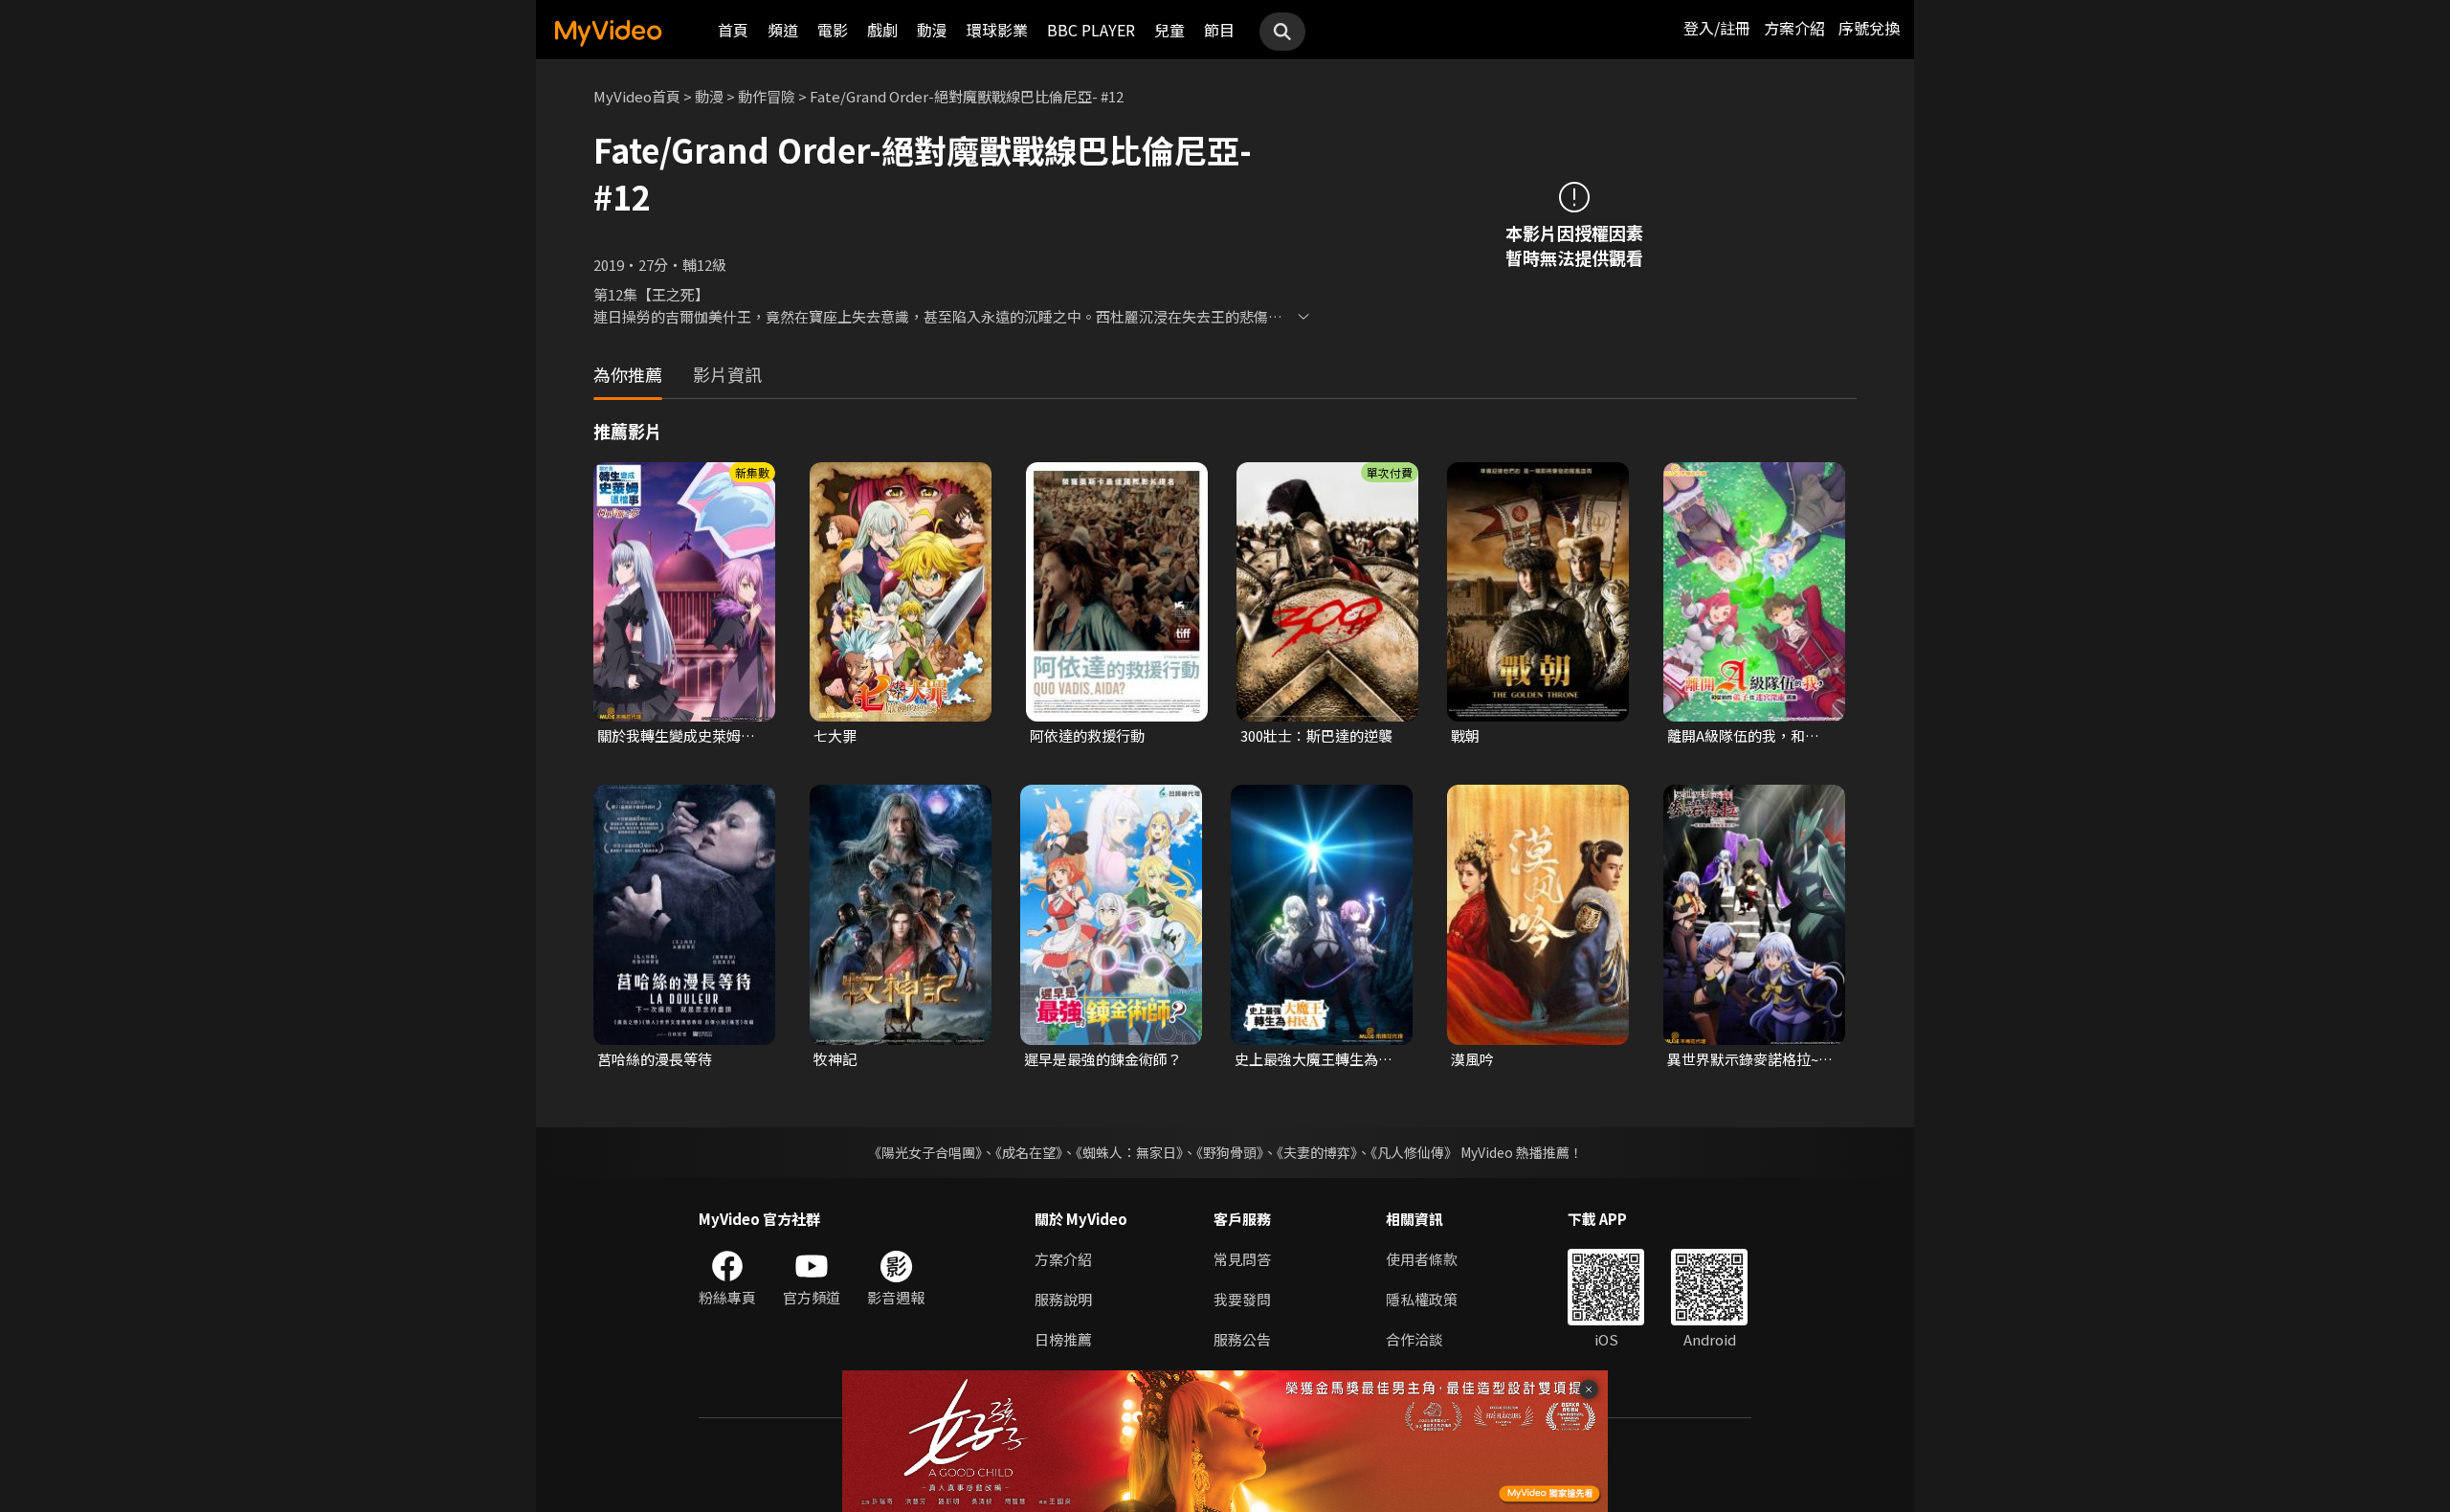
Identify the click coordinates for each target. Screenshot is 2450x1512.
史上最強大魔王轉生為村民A (1314, 1059)
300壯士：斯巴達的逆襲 (1316, 735)
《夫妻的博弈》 (1317, 1152)
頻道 (783, 30)
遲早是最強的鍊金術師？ (1103, 1059)
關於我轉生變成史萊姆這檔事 (676, 736)
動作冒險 (767, 96)
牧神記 (835, 1059)
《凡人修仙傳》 (1414, 1152)
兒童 (1169, 30)
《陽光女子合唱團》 (925, 1152)
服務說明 (1063, 1299)
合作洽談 (1414, 1339)
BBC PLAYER (1091, 30)
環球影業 (997, 30)
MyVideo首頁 (637, 96)
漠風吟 (1472, 1059)
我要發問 (1242, 1299)
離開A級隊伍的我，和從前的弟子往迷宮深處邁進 (1750, 736)
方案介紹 (1794, 28)
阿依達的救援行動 (1087, 735)
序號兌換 (1869, 28)
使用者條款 (1422, 1259)
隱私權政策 (1422, 1299)
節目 (1219, 30)
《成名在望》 (1029, 1152)
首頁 (733, 30)
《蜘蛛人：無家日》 (1129, 1152)
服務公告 (1242, 1339)
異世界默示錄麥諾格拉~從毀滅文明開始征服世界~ (1750, 1059)
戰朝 (1465, 735)
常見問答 (1242, 1259)
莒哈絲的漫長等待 (655, 1059)
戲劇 (882, 30)
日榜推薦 (1063, 1339)
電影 (833, 30)
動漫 (932, 30)
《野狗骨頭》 (1230, 1152)
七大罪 (835, 735)
